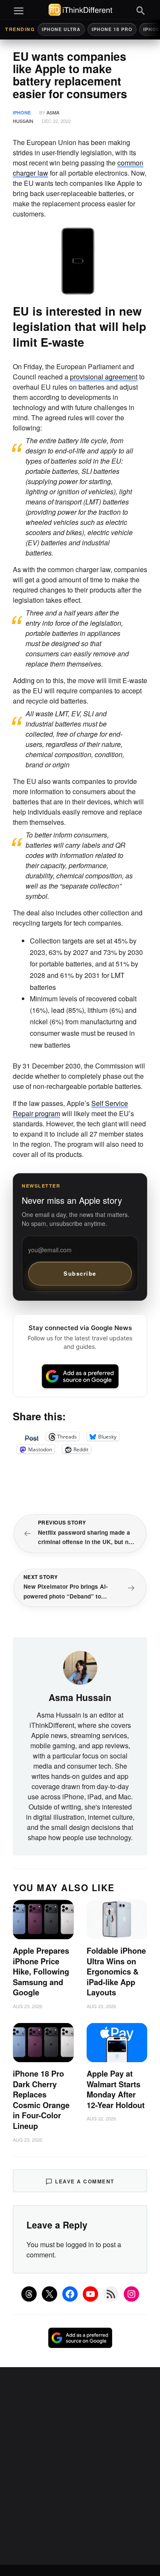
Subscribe (80, 1273)
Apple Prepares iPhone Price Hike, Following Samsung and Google (41, 1972)
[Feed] (111, 2294)
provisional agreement (104, 377)
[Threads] (29, 2294)
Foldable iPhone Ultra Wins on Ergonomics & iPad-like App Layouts (116, 1972)
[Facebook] (70, 2294)
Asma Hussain (80, 1697)
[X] (49, 2294)
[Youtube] (90, 2294)
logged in (80, 2244)
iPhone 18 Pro (112, 29)
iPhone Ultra (61, 29)
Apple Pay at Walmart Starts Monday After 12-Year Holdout (116, 2089)
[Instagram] (131, 2294)
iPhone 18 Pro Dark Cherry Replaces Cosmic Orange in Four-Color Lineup (41, 2100)
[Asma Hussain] (80, 1667)
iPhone (22, 113)
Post (32, 1436)
